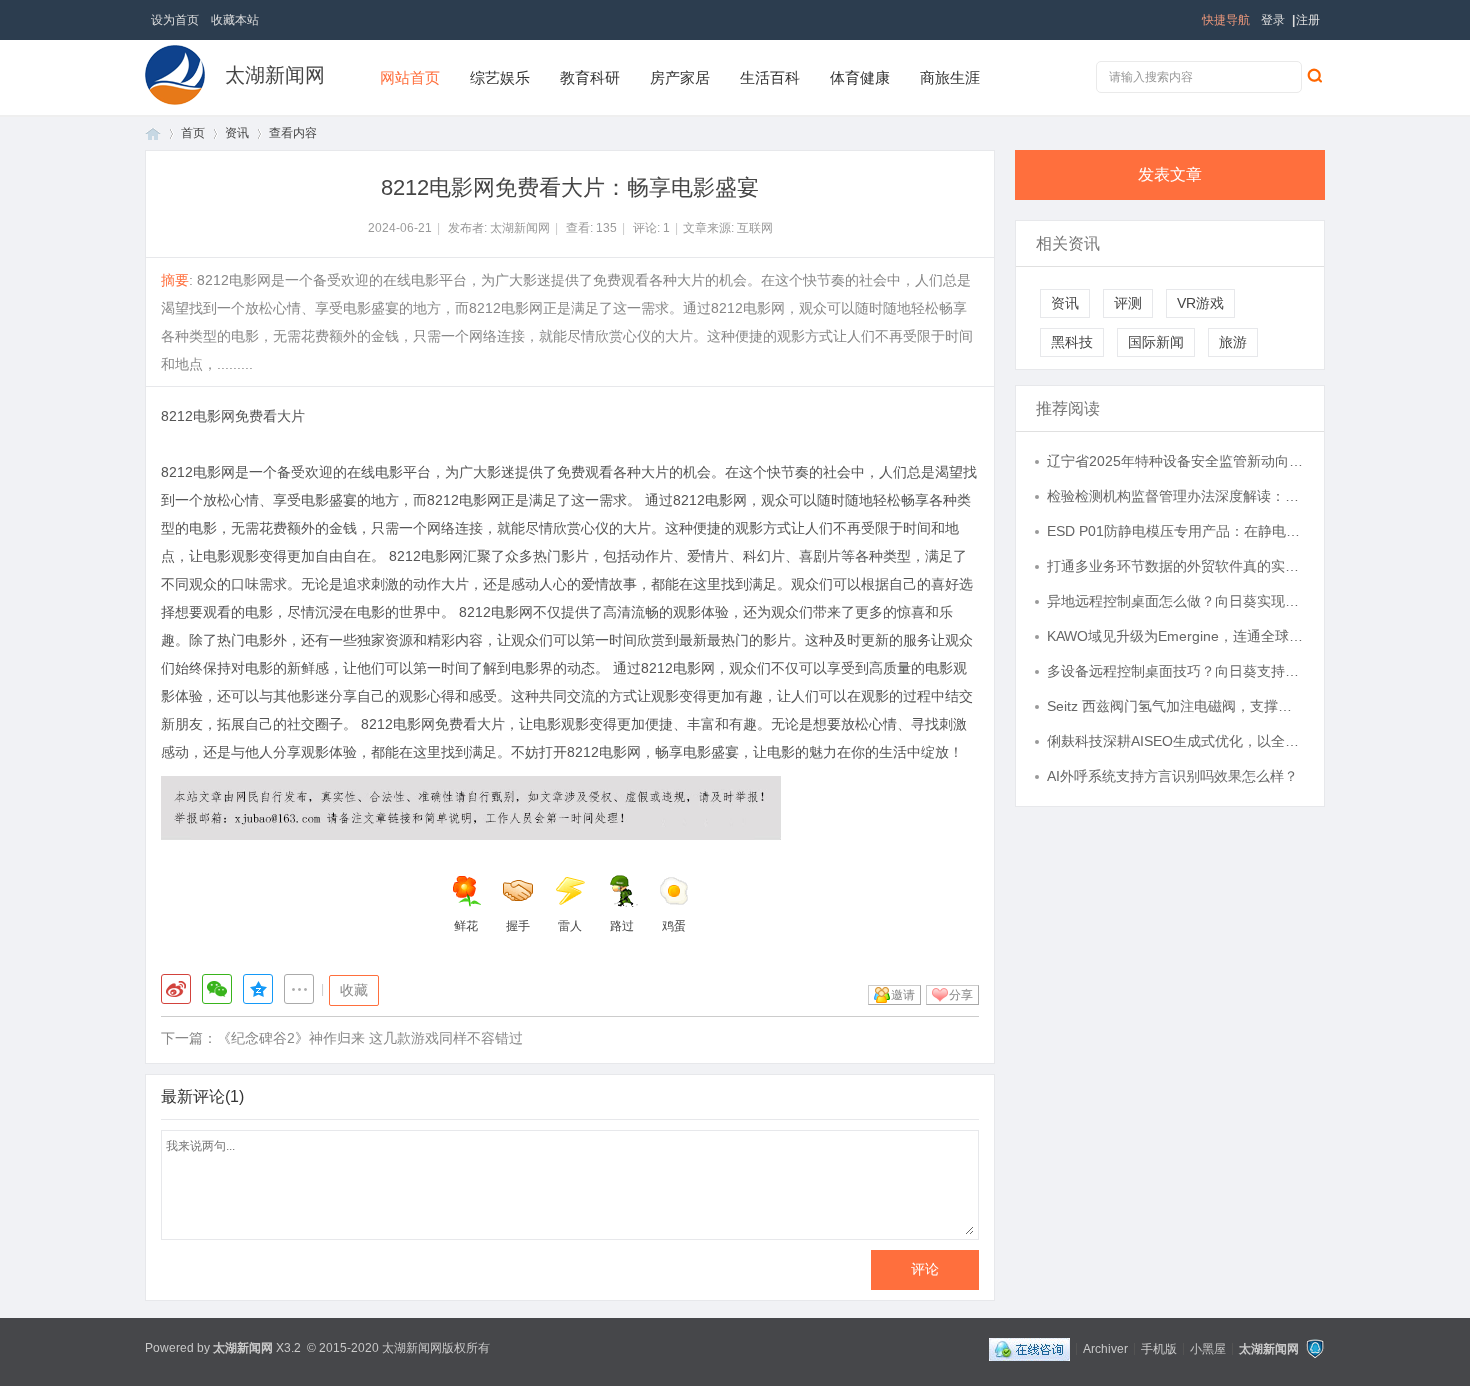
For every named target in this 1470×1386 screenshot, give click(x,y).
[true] (1314, 75)
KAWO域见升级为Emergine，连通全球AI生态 (1176, 636)
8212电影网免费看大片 (233, 416)
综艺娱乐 (500, 77)
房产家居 (680, 77)
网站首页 (410, 77)
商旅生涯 (950, 77)
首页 (153, 133)
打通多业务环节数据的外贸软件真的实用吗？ (1176, 566)
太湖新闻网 (275, 75)
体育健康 (860, 77)
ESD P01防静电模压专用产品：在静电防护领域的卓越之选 (1176, 531)
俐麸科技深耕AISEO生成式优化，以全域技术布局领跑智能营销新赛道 (1176, 741)
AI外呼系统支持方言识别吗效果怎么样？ (1172, 776)
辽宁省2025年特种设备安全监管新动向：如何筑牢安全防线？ (1176, 461)
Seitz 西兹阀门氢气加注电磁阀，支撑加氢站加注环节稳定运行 (1176, 706)
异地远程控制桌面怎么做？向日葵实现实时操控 (1176, 601)
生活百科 (770, 77)
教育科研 (590, 77)
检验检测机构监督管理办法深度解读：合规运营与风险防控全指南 (1176, 496)
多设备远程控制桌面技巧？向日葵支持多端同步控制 (1176, 671)
